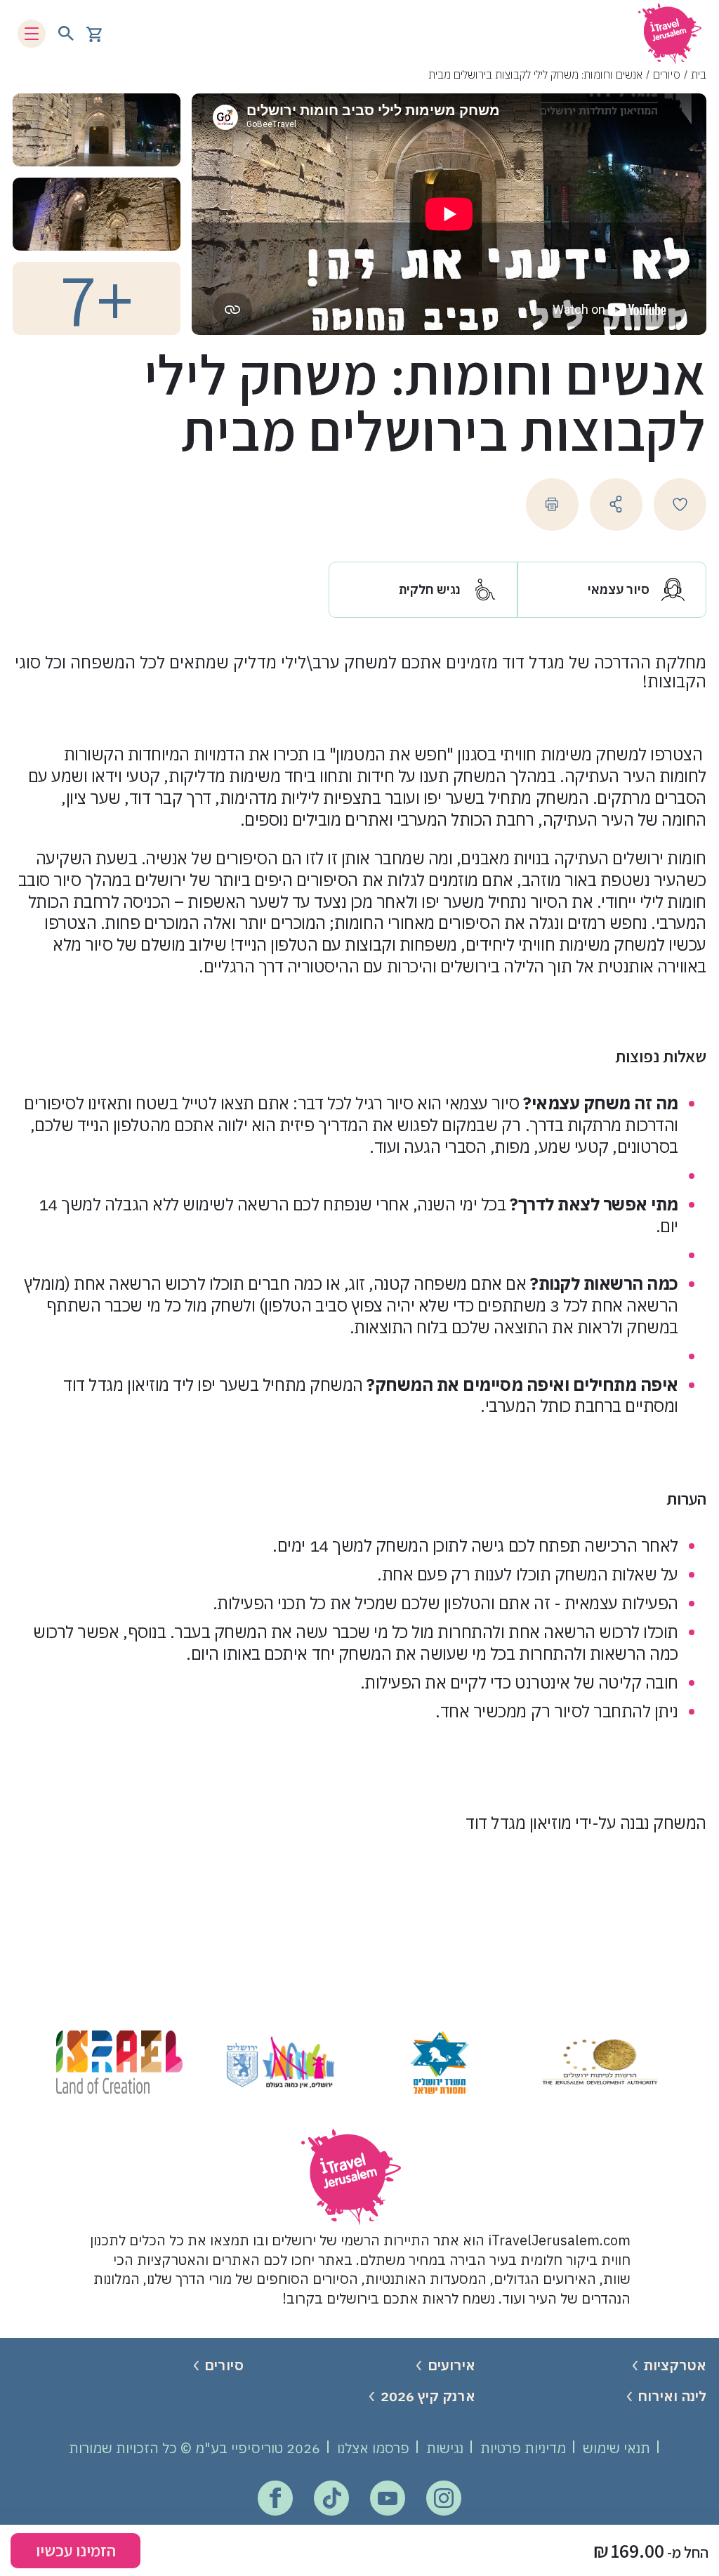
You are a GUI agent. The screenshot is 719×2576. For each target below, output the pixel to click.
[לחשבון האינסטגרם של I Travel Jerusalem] (444, 2498)
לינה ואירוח (672, 2396)
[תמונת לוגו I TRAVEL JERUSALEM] (670, 33)
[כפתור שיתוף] (616, 504)
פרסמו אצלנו (373, 2448)
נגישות (445, 2448)
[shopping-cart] (94, 33)
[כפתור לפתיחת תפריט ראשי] (32, 34)
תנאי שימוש (616, 2448)
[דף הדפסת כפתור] (552, 504)
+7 (97, 298)
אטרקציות (675, 2365)
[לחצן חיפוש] (66, 34)
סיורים (667, 74)
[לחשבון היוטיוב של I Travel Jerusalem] (388, 2498)
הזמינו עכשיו (76, 2550)
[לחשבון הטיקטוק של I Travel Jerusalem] (332, 2498)
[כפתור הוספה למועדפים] (680, 504)
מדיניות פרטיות (523, 2448)
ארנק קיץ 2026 (428, 2396)
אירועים (451, 2365)
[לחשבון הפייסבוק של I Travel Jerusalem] (275, 2498)
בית (699, 74)
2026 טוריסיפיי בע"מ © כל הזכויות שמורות (194, 2448)
